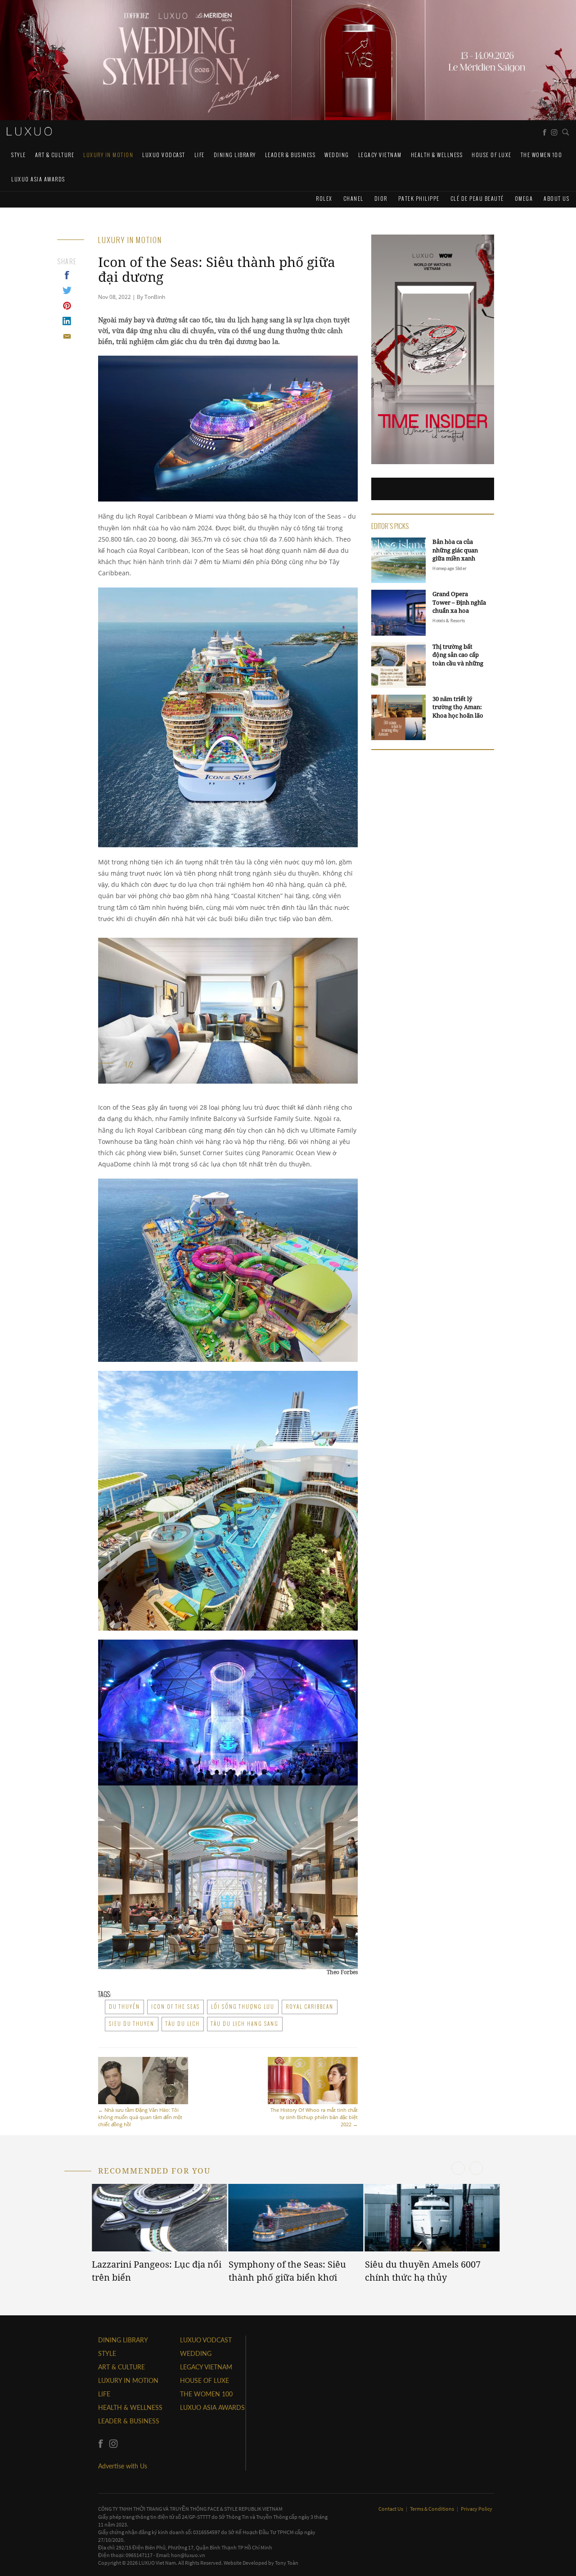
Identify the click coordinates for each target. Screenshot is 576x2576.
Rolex (324, 198)
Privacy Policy (477, 2509)
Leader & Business (290, 155)
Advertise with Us (123, 2466)
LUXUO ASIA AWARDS (38, 179)
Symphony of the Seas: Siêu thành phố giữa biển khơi (287, 2271)
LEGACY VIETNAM (380, 155)
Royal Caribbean (310, 2007)
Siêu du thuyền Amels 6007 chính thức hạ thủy (423, 2271)
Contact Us (391, 2509)
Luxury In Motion (108, 155)
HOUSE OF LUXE (492, 155)
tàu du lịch (183, 2024)
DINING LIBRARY (235, 155)
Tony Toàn (287, 2563)
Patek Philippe (419, 198)
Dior (381, 198)
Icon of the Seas (175, 2007)
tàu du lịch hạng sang (245, 2024)
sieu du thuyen (132, 2024)
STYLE (19, 155)
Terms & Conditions (432, 2509)
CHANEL (353, 198)
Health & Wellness (437, 155)
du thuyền (124, 2007)
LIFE (200, 155)
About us (556, 198)
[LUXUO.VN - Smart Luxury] (29, 131)
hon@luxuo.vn (188, 2555)
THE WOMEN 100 (542, 155)
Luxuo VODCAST (164, 155)
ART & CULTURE (55, 155)
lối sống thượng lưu (243, 2007)
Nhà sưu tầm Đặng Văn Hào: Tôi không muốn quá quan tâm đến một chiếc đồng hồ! (140, 2117)
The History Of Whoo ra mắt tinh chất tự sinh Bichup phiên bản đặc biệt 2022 (314, 2117)
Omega (524, 198)
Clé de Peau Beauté (477, 198)
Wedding (337, 155)
